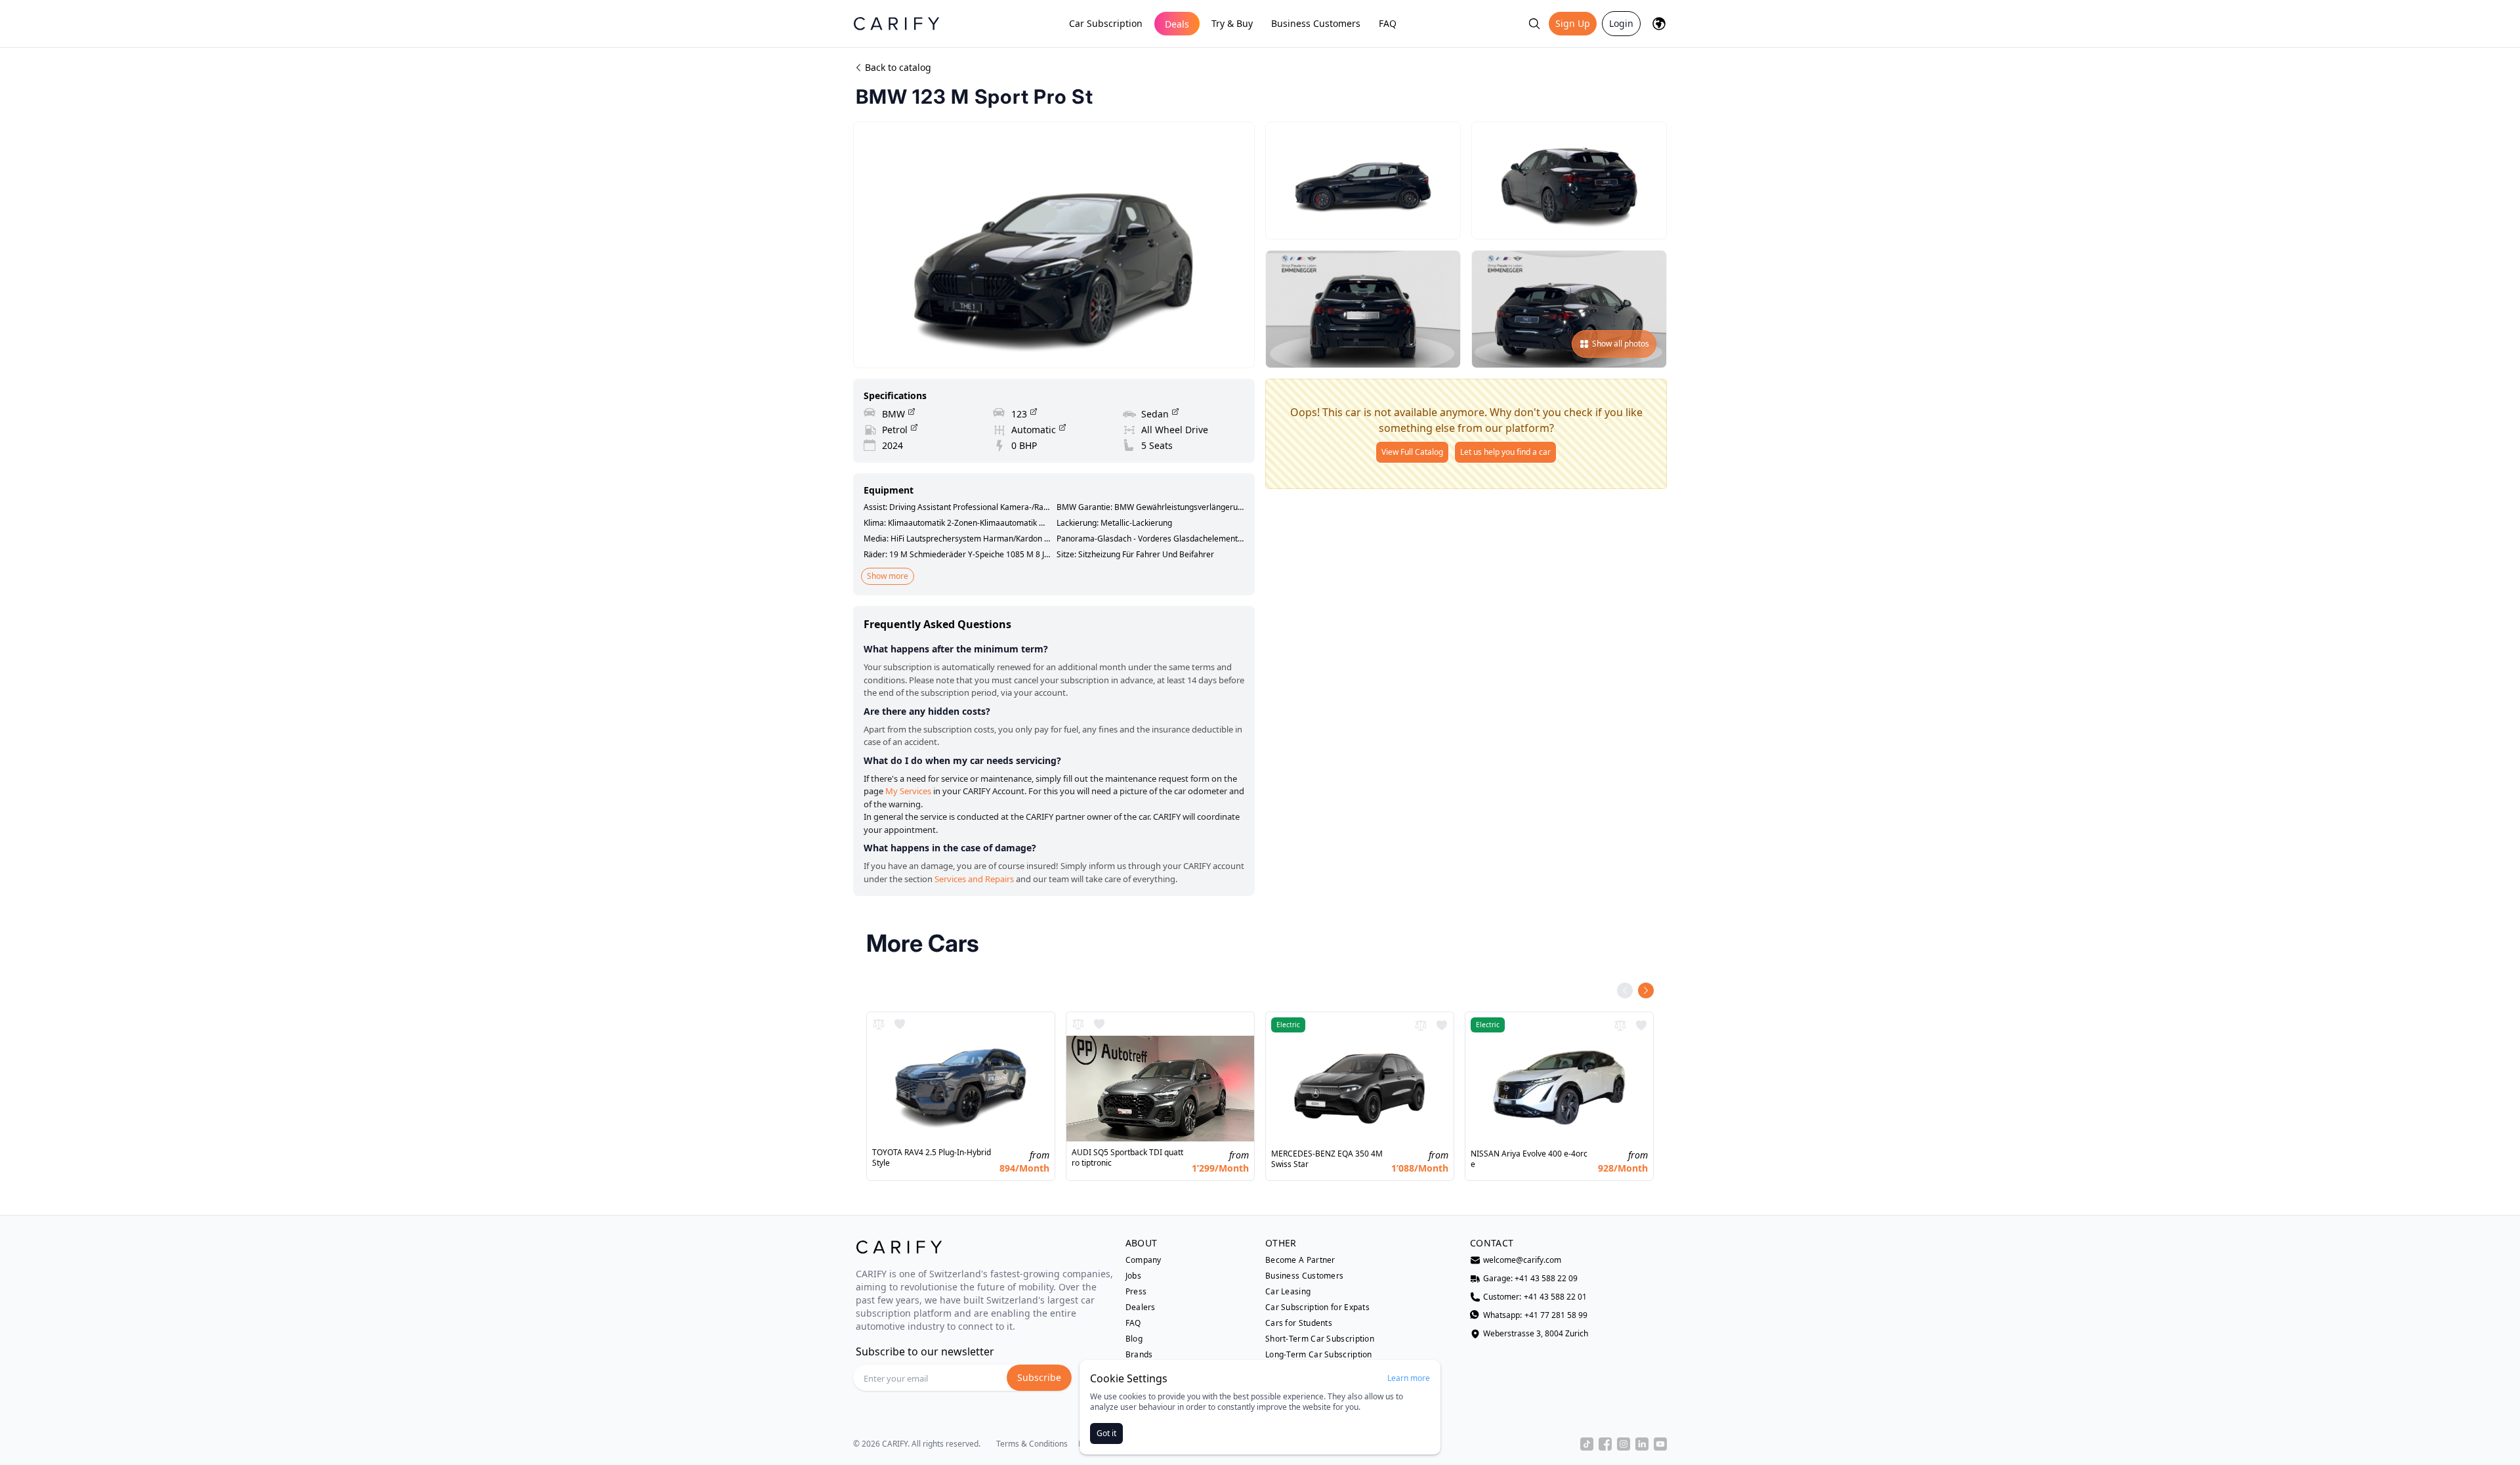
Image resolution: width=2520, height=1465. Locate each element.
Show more (888, 576)
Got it (1106, 1433)
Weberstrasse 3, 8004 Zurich (1536, 1334)
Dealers (1141, 1307)
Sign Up (1573, 23)
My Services (908, 791)
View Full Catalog (1412, 452)
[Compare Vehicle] (879, 1024)
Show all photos (1621, 344)
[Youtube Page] (1660, 1444)
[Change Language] (1659, 24)
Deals (1177, 24)
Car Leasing (1288, 1292)
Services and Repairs (974, 879)
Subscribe (1039, 1377)
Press (1136, 1292)
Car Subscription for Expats (1317, 1307)
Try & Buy (1232, 23)
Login (1621, 23)
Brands (1139, 1355)
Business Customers (1316, 23)
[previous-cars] (1625, 990)
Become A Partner (1300, 1260)
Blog (1134, 1339)
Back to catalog (898, 67)
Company (1144, 1260)
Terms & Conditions (1032, 1444)
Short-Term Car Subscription (1320, 1339)
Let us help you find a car (1505, 452)
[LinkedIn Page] (1642, 1444)
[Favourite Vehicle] (900, 1024)
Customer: (1535, 1297)
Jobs (1133, 1276)
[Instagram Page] (1624, 1444)
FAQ (1388, 23)
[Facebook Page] (1605, 1444)
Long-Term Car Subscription (1319, 1355)
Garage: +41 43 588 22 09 (1530, 1279)
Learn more (1409, 1378)
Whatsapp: (1535, 1315)
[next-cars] (1646, 990)
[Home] (896, 23)
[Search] (1534, 24)
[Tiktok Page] (1587, 1444)
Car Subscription (1106, 23)
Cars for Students (1299, 1323)
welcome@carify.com (1522, 1260)
